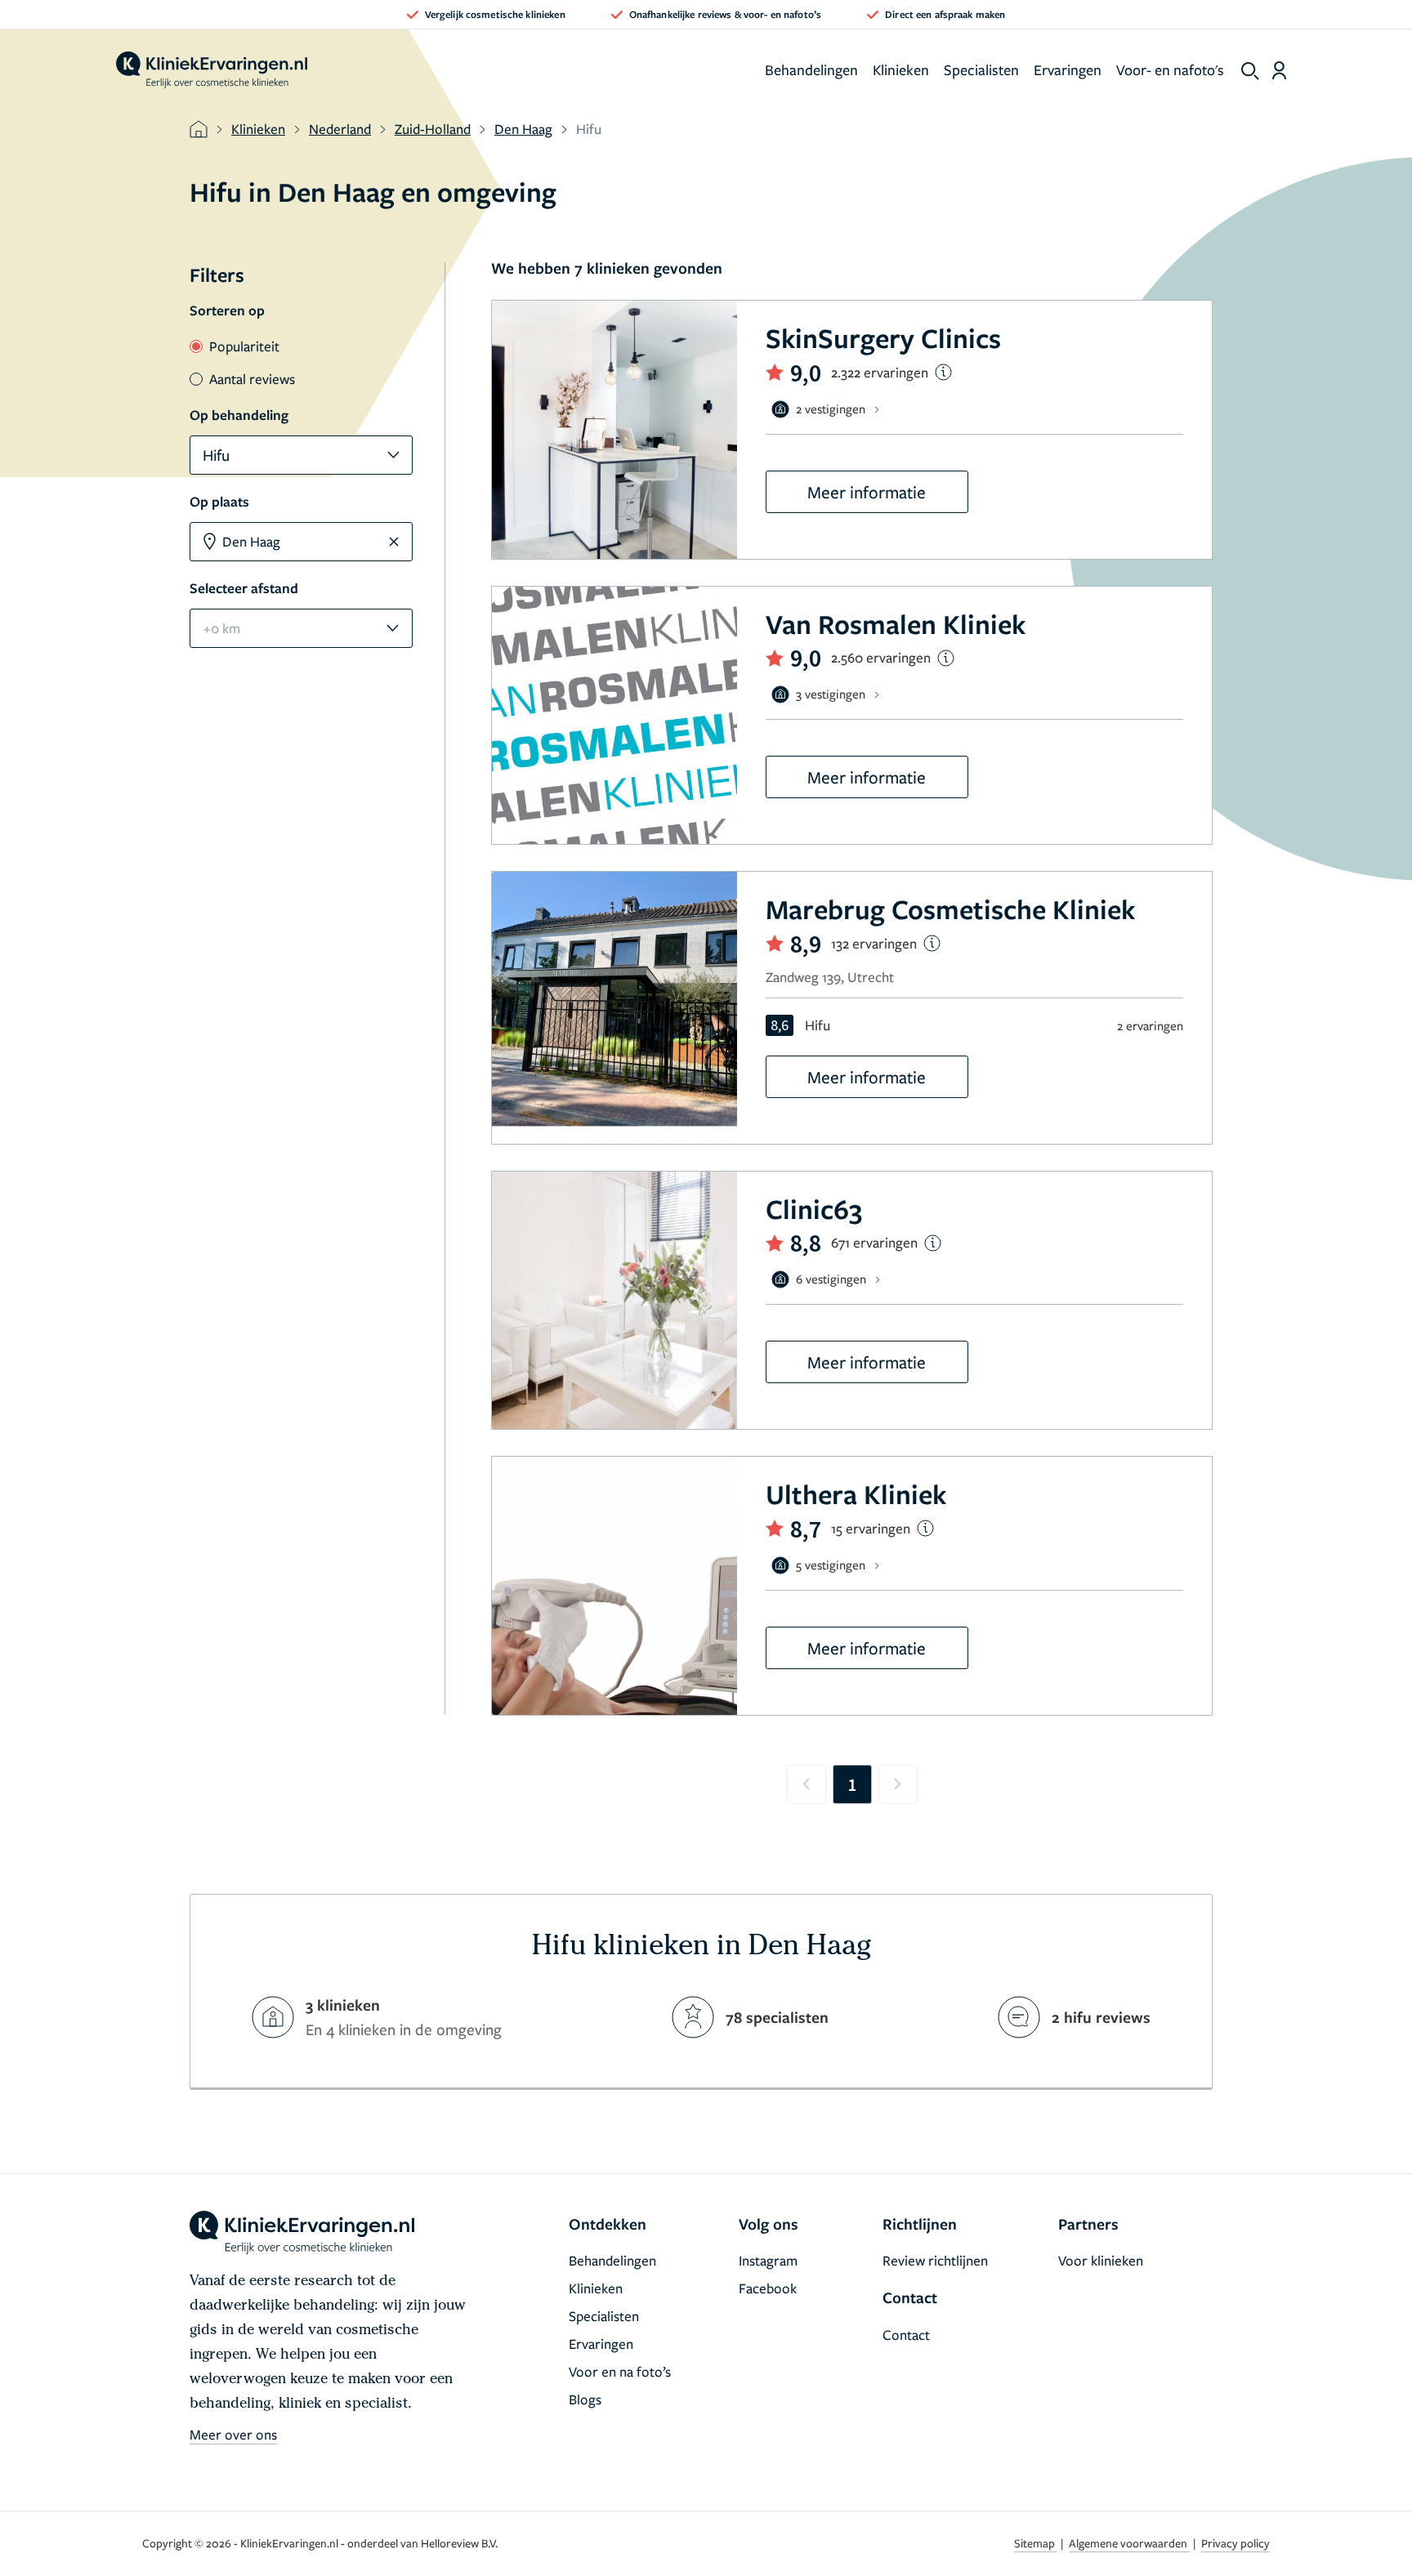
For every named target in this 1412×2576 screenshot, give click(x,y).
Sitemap (1036, 2543)
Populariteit (244, 346)
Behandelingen (811, 69)
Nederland (340, 129)
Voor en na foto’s (620, 2371)
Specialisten (981, 69)
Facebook (768, 2288)
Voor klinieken (1101, 2260)
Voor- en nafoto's (1170, 69)
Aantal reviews (252, 379)
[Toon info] (943, 372)
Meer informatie (867, 492)
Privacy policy (1235, 2543)
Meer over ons (233, 2434)
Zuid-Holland (433, 129)
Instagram (768, 2260)
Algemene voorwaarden (1129, 2543)
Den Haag (523, 129)
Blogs (585, 2399)
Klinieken (901, 69)
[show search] (1250, 71)
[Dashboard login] (1279, 70)
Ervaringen (1068, 69)
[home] (212, 70)
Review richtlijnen (935, 2260)
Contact (906, 2335)
